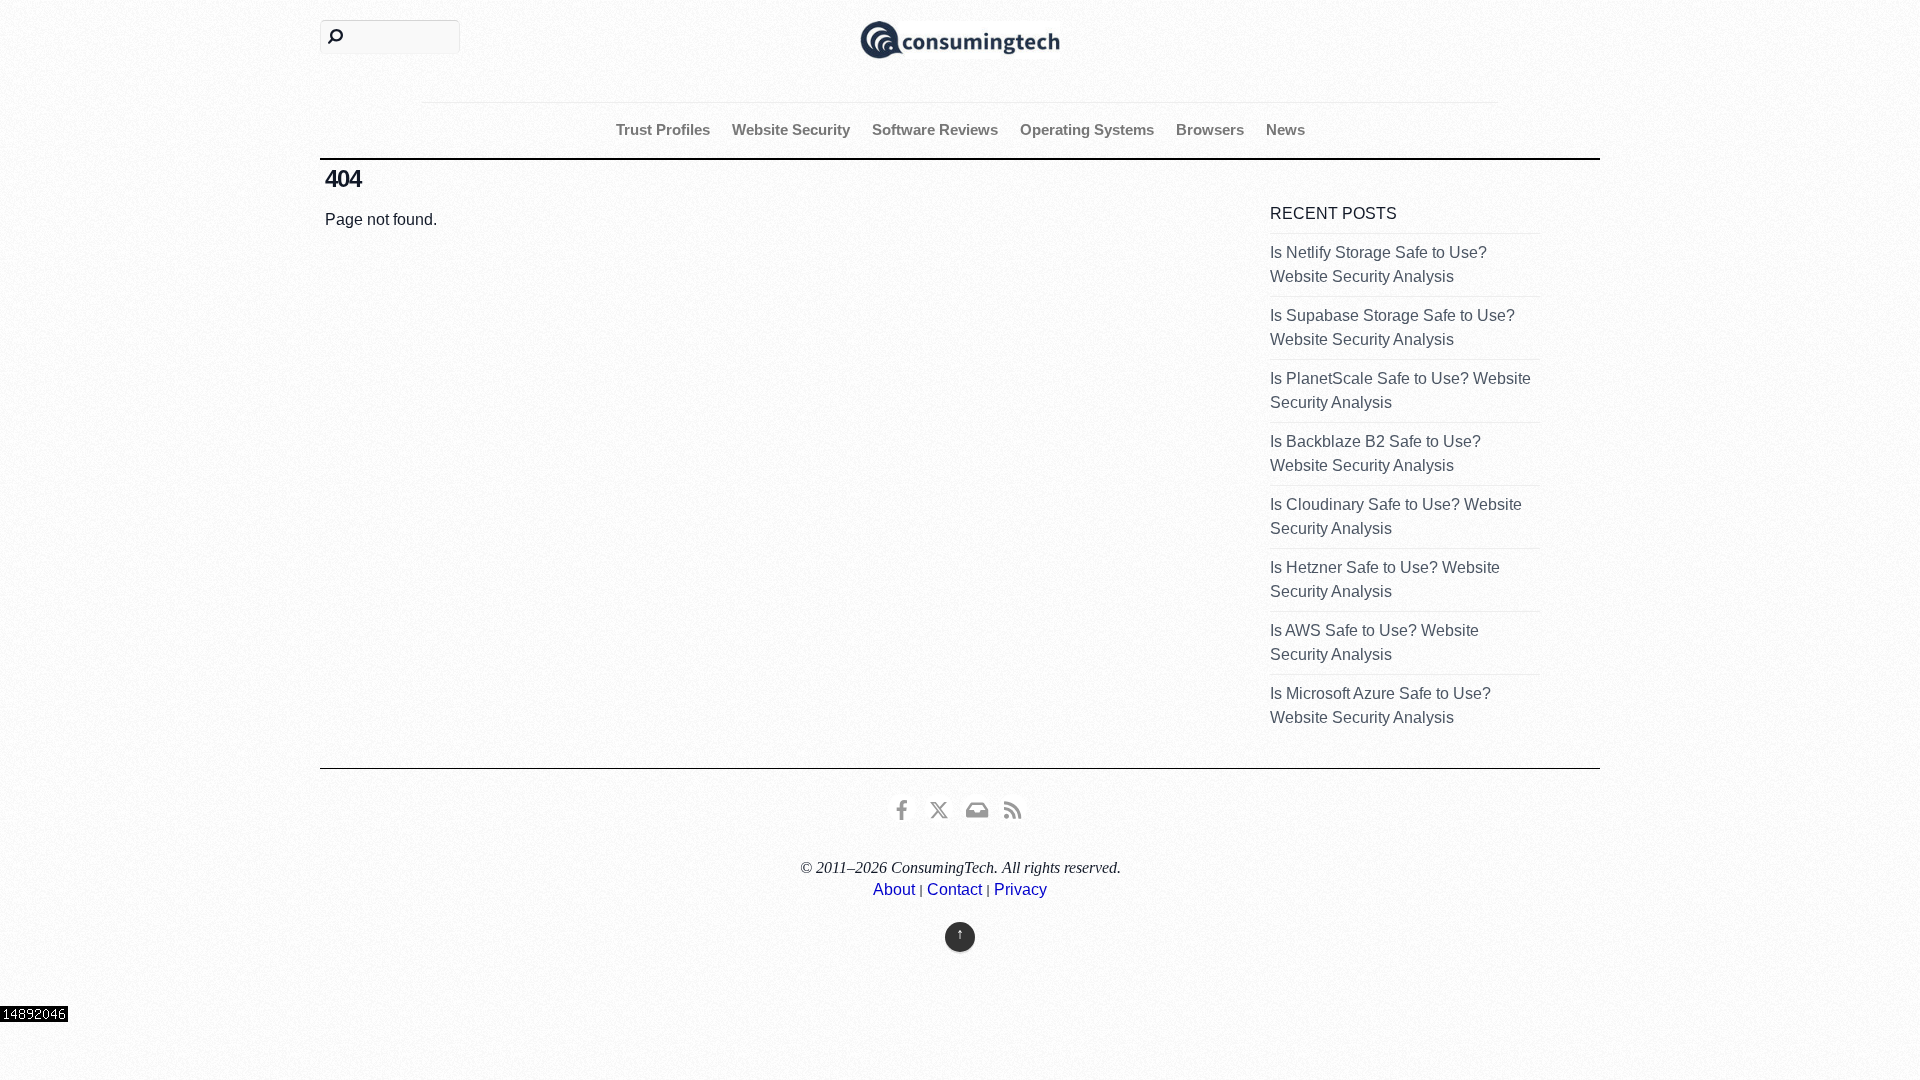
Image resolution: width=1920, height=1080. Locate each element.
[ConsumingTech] (960, 37)
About (894, 889)
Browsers (1210, 129)
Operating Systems (1087, 129)
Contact (954, 889)
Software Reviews (935, 129)
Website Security (791, 129)
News (1285, 129)
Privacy (1020, 889)
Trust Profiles (663, 129)
